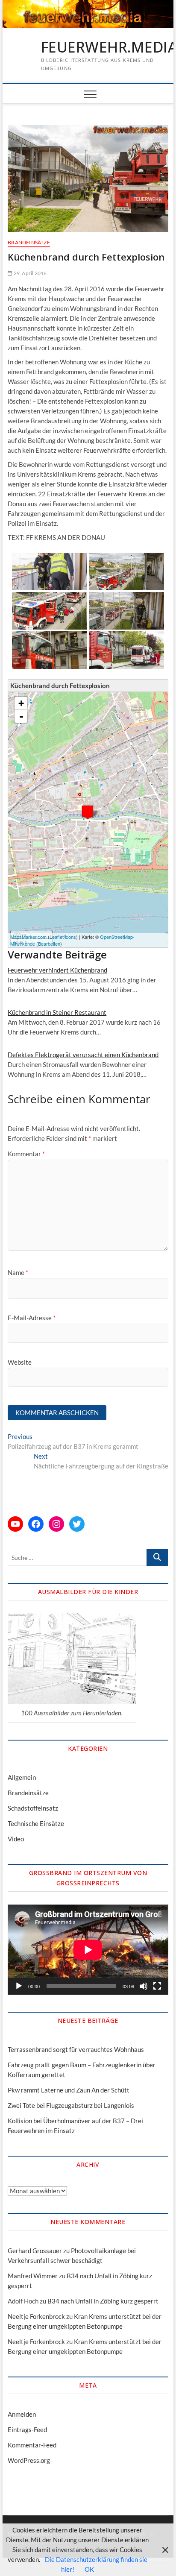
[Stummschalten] (144, 1986)
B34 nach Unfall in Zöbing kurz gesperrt (103, 2301)
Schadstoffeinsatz (33, 1808)
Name (18, 1272)
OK (89, 2569)
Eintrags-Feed (27, 2429)
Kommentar (26, 1154)
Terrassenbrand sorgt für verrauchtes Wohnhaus (76, 2049)
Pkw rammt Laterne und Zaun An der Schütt (69, 2090)
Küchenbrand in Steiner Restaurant (57, 1012)
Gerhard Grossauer (35, 2251)
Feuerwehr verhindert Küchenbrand (57, 970)
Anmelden (22, 2414)
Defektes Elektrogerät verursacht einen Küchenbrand (83, 1055)
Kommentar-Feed (32, 2445)
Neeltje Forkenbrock (36, 2316)
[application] (88, 1950)
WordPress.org (29, 2460)
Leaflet (57, 937)
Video (16, 1839)
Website (20, 1362)
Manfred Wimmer (33, 2276)
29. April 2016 (29, 273)
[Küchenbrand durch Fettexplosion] (88, 812)
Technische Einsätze (36, 1823)
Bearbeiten (49, 944)
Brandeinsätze (29, 242)
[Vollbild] (157, 1986)
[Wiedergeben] (19, 1986)
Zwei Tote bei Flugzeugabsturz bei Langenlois (71, 2105)
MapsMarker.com (28, 937)
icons (70, 937)
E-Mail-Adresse (32, 1318)
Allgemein (22, 1777)
